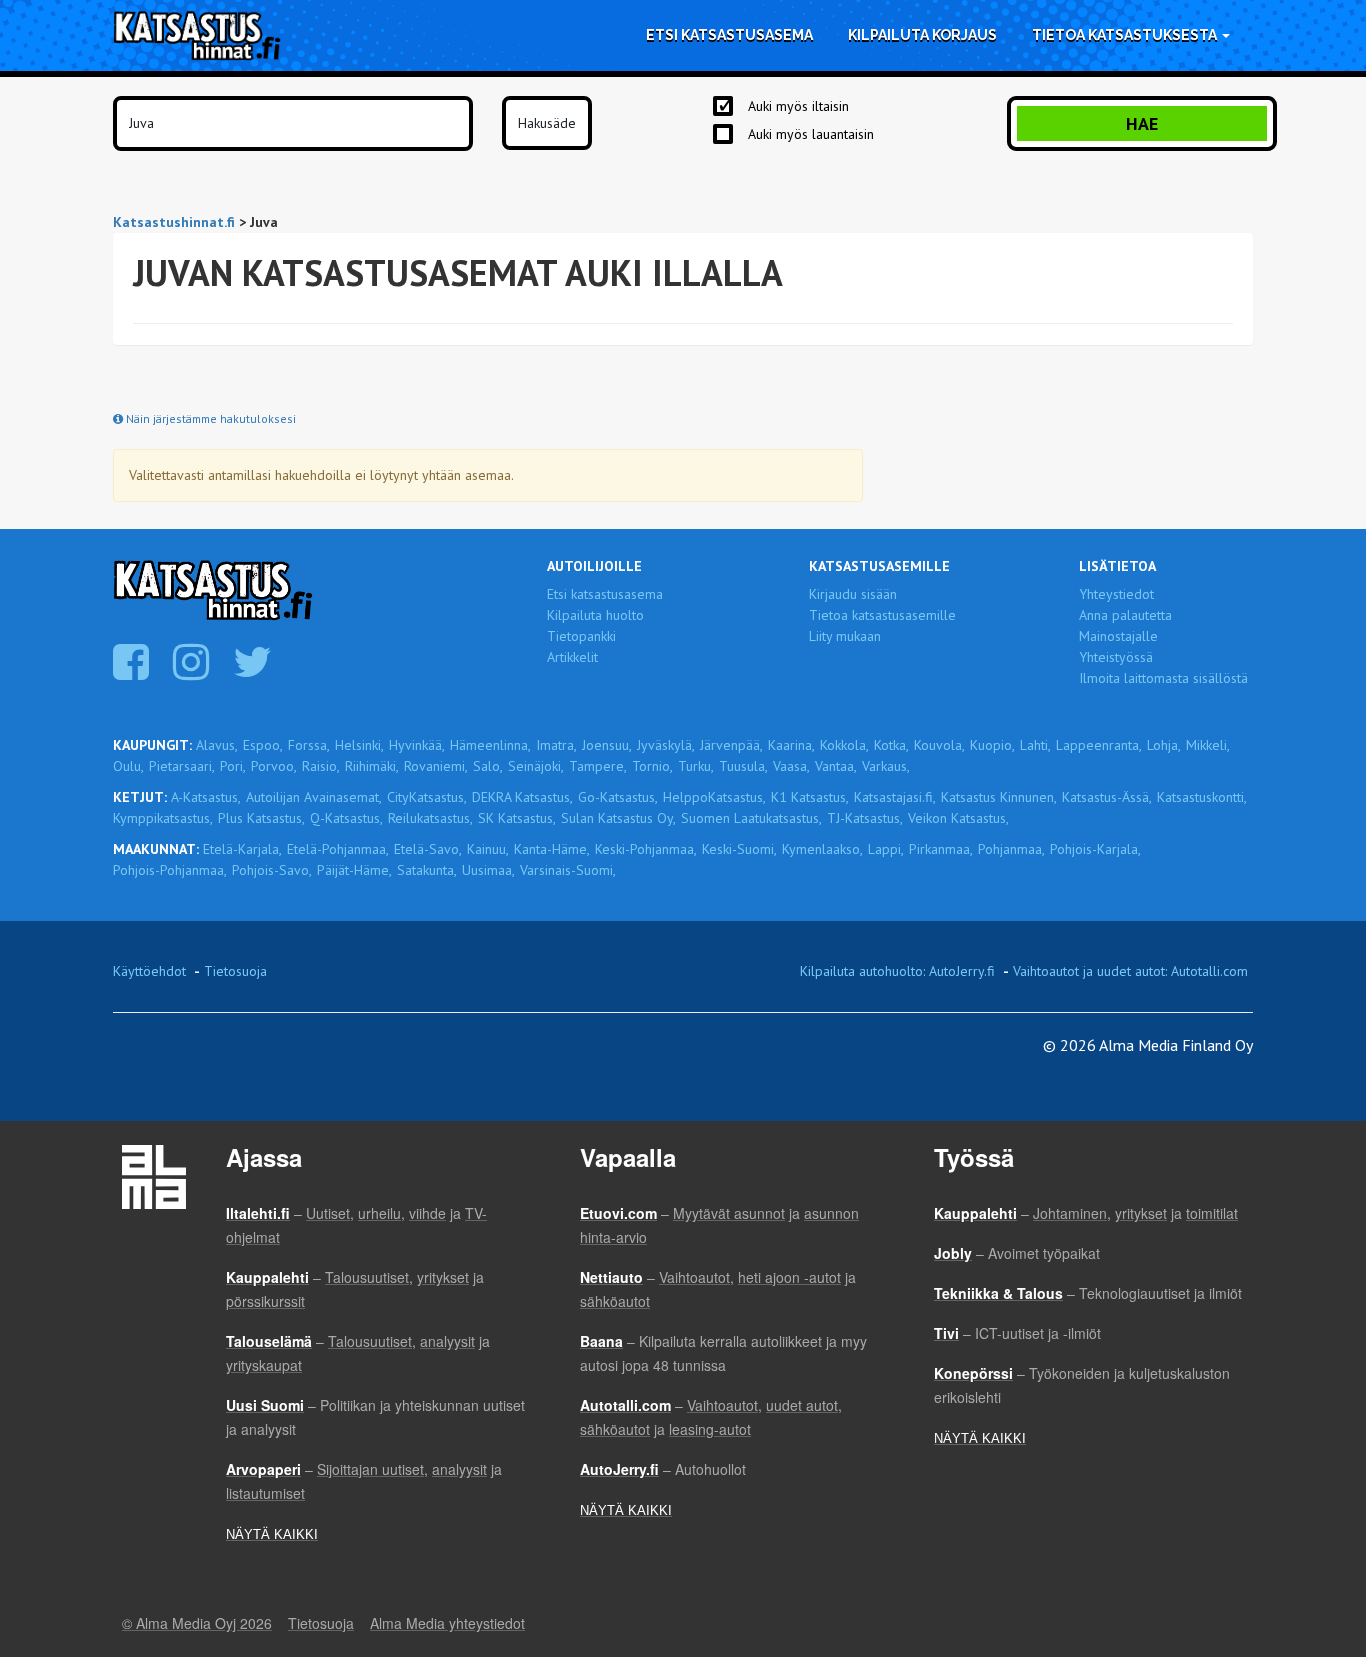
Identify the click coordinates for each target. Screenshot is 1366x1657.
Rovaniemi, (436, 766)
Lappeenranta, (1099, 745)
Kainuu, (488, 849)
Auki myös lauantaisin (811, 134)
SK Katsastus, (517, 818)
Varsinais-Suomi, (568, 870)
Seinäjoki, (536, 766)
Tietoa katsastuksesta (1126, 35)
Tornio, (652, 766)
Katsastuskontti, (1202, 797)
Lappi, (886, 849)
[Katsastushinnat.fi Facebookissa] (133, 672)
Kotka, (891, 745)
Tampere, (598, 766)
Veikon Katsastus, (958, 818)
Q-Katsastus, (346, 818)
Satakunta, (427, 870)
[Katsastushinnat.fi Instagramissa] (193, 672)
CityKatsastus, (427, 797)
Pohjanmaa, (1011, 849)
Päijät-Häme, (354, 870)
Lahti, (1035, 745)
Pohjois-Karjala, (1095, 849)
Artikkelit (572, 657)
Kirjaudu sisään (853, 594)
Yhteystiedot (1116, 594)
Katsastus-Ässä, (1107, 797)
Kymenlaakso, (822, 849)
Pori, (233, 766)
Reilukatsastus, (430, 818)
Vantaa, (836, 766)
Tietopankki (581, 636)
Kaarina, (791, 745)
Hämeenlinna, (490, 745)
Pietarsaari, (182, 766)
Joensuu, (607, 745)
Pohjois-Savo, (272, 870)
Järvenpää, (731, 745)
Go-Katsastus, (618, 797)
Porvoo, (274, 766)
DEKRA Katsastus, (522, 797)
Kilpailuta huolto (595, 615)
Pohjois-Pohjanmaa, (170, 870)
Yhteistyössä (1116, 657)
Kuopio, (992, 745)
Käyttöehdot (149, 971)
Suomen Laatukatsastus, (751, 818)
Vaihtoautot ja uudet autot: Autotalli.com (1130, 971)
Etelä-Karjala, (242, 849)
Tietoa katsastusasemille (882, 615)
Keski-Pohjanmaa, (646, 849)
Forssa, (309, 745)
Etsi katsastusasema (729, 35)
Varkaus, (886, 766)
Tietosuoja (235, 971)
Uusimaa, (488, 870)
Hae (1142, 123)
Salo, (488, 766)
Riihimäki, (372, 766)
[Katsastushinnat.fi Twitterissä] (255, 672)
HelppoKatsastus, (714, 797)
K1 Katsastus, (810, 797)
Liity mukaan (845, 636)
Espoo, (263, 745)
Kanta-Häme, (552, 849)
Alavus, (217, 745)
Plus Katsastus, (261, 818)
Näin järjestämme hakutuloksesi (209, 418)
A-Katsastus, (206, 797)
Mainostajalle (1118, 636)
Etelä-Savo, (428, 849)
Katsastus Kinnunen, (999, 797)
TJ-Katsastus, (865, 818)
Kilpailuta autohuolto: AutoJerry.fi (897, 971)
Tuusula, (743, 766)
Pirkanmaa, (941, 849)
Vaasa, (791, 766)
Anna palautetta (1125, 615)
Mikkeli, (1208, 745)
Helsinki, (359, 745)
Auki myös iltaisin (798, 106)
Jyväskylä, (666, 745)
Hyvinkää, (417, 745)
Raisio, (321, 766)
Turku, (696, 766)
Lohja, (1164, 745)
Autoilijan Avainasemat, (314, 797)
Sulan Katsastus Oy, (618, 818)
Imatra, (556, 745)
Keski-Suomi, (739, 849)
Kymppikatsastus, (163, 818)
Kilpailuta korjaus (922, 35)
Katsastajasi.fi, (895, 797)
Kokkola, (844, 745)
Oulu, (128, 766)
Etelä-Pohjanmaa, (338, 849)
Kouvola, (939, 745)
